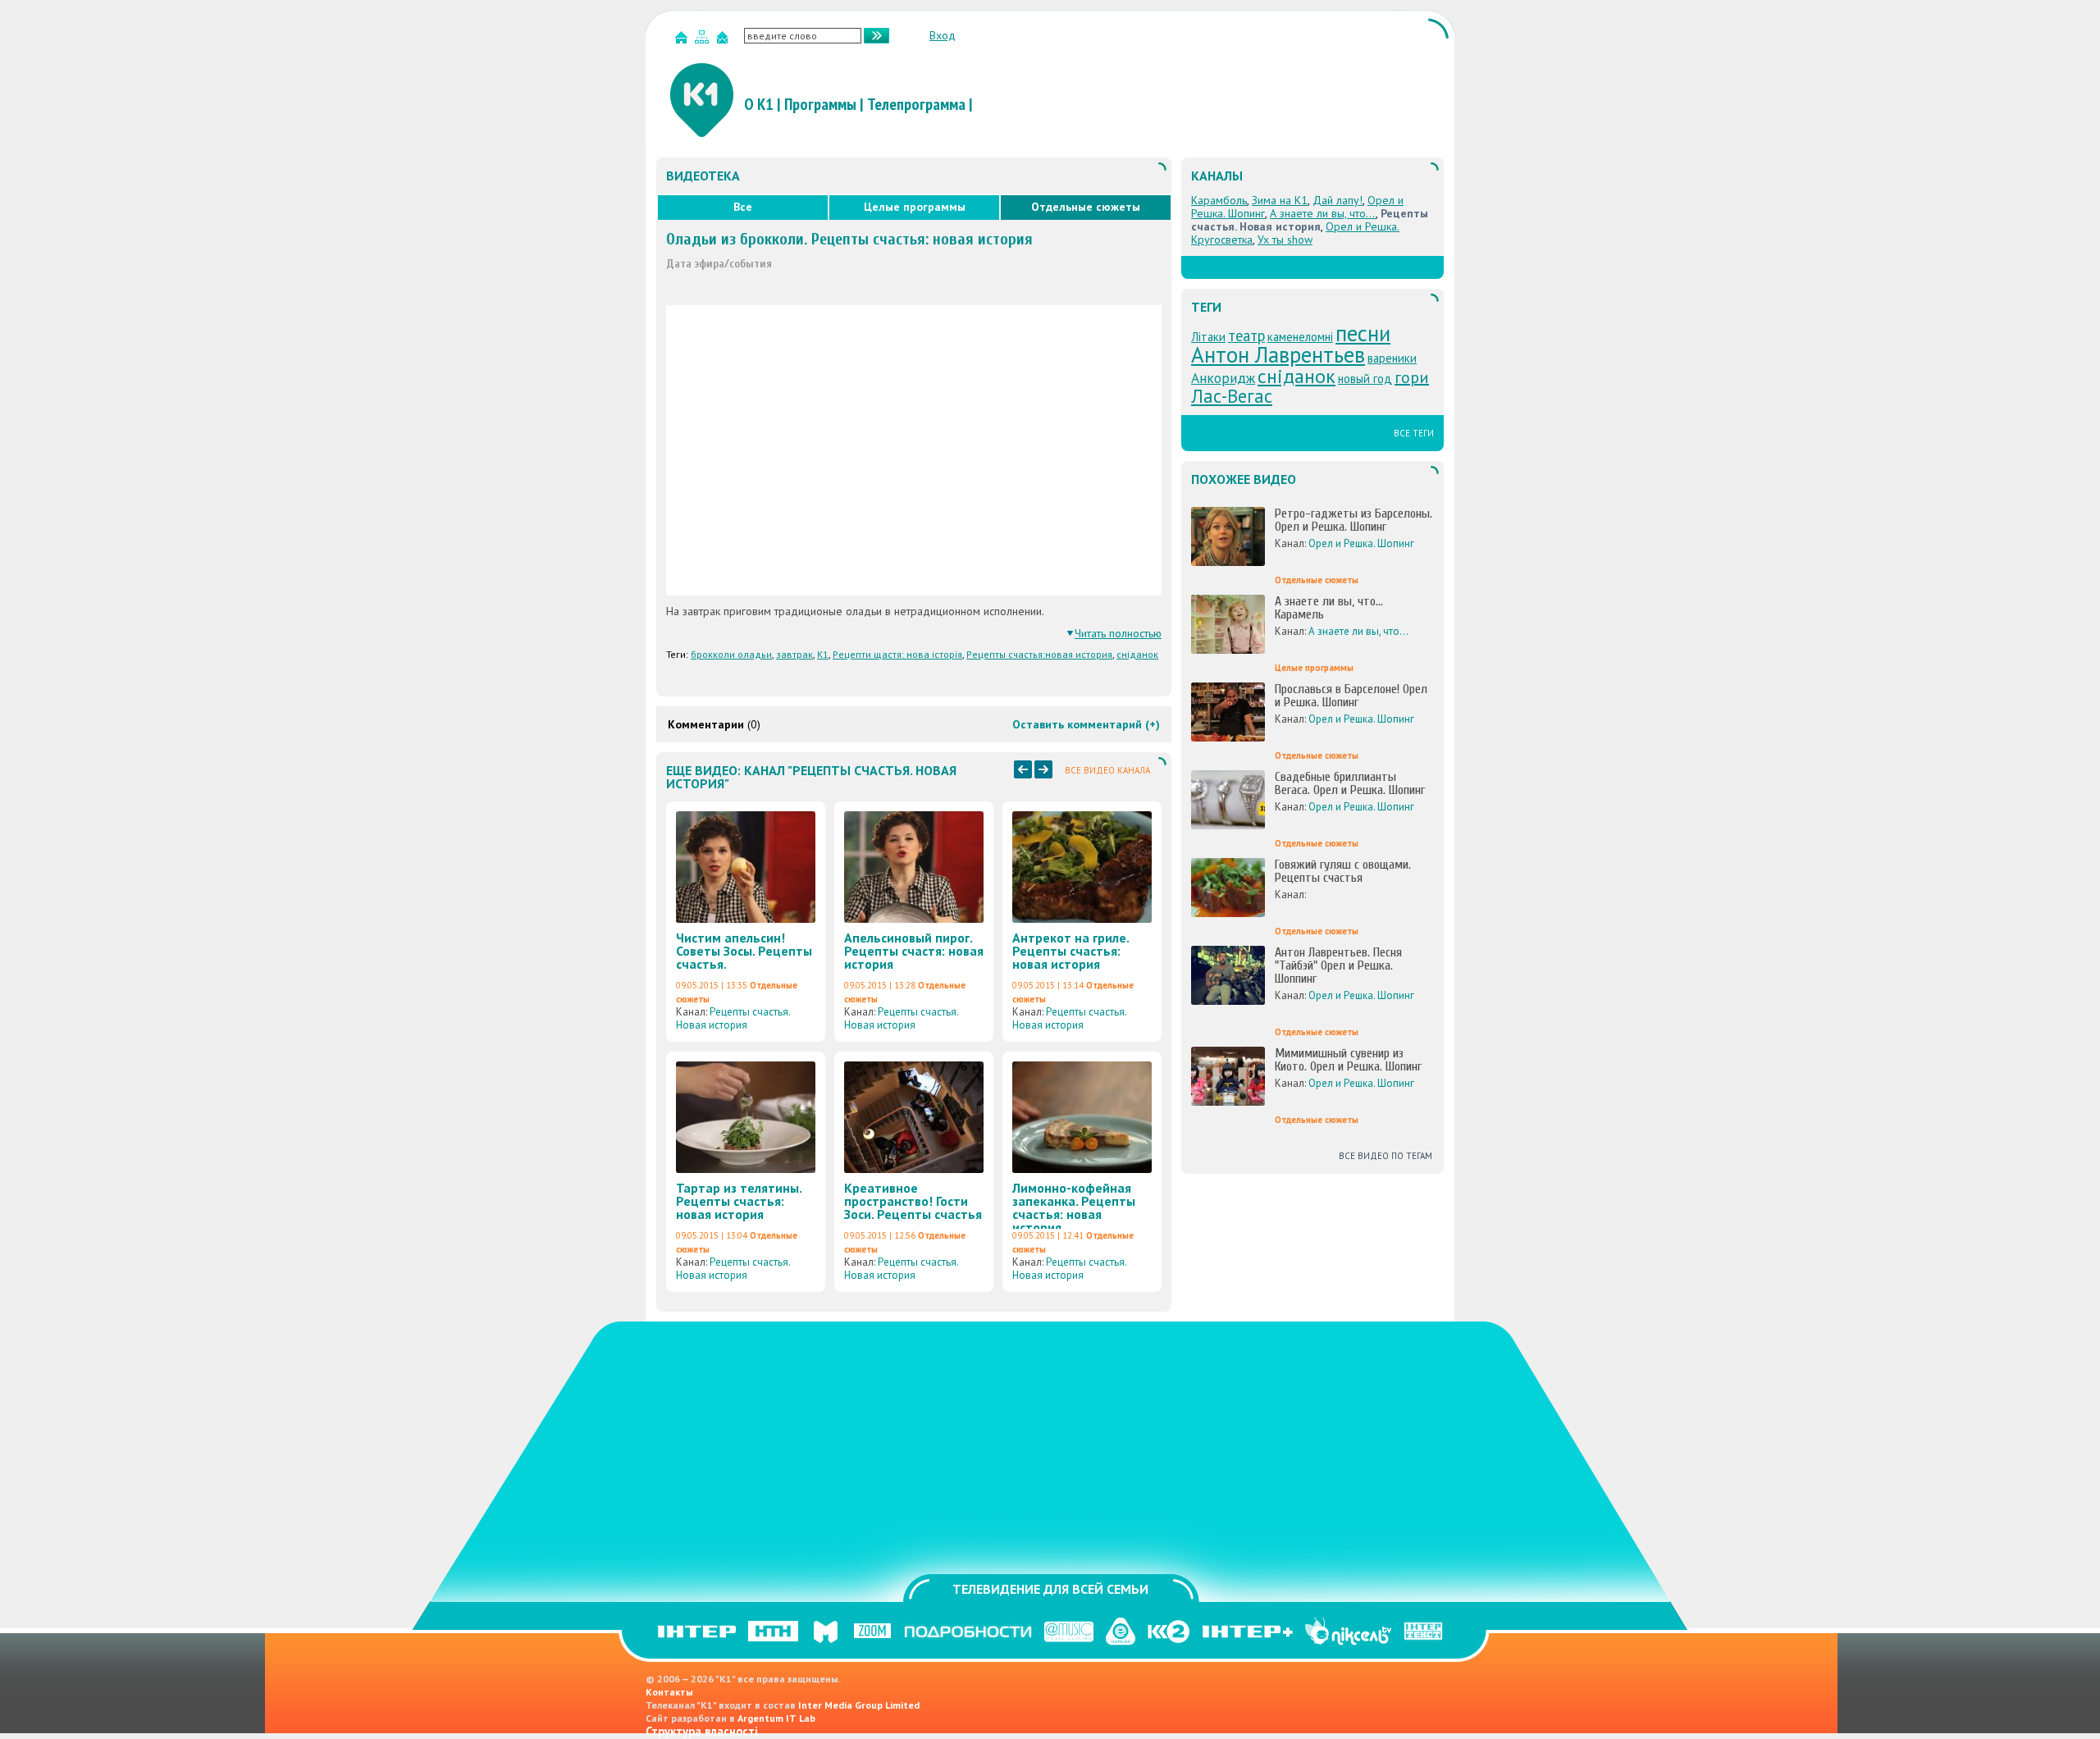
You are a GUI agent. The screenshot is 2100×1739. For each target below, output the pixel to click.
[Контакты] (724, 41)
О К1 (759, 104)
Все (743, 207)
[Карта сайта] (704, 41)
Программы (820, 104)
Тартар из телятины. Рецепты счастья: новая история (739, 1201)
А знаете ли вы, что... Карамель (1329, 608)
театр (1246, 335)
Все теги (1414, 433)
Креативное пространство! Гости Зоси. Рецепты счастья (913, 1201)
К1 (823, 654)
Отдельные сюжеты (1086, 207)
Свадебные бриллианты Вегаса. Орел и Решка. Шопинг (1350, 783)
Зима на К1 (1280, 200)
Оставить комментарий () (1086, 724)
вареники (1392, 358)
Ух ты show (1285, 240)
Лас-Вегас (1232, 396)
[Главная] (683, 41)
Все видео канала (1107, 770)
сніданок (1137, 654)
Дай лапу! (1338, 200)
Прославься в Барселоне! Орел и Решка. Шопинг (1351, 696)
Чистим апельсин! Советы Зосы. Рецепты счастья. (744, 951)
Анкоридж (1223, 378)
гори (1412, 377)
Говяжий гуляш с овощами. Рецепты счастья (1343, 871)
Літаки (1208, 337)
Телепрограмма (916, 104)
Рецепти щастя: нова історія (897, 654)
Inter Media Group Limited (859, 1705)
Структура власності (702, 1731)
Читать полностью (1118, 633)
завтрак (794, 654)
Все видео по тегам (1386, 1156)
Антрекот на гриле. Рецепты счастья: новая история (1071, 951)
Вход (943, 35)
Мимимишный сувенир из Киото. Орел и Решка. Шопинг (1348, 1060)
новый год (1365, 379)
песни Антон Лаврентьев (1291, 344)
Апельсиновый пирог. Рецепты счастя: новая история (914, 951)
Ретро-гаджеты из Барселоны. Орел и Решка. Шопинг (1354, 520)
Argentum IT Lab (776, 1718)
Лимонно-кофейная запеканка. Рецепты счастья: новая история (1074, 1207)
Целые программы (915, 207)
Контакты (669, 1692)
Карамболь (1219, 200)
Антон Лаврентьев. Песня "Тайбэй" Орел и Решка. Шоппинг (1338, 965)
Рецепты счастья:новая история (1039, 654)
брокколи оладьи (731, 654)
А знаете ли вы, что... (1323, 213)
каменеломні (1300, 337)
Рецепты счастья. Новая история (733, 1018)
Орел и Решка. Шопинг (1361, 543)
